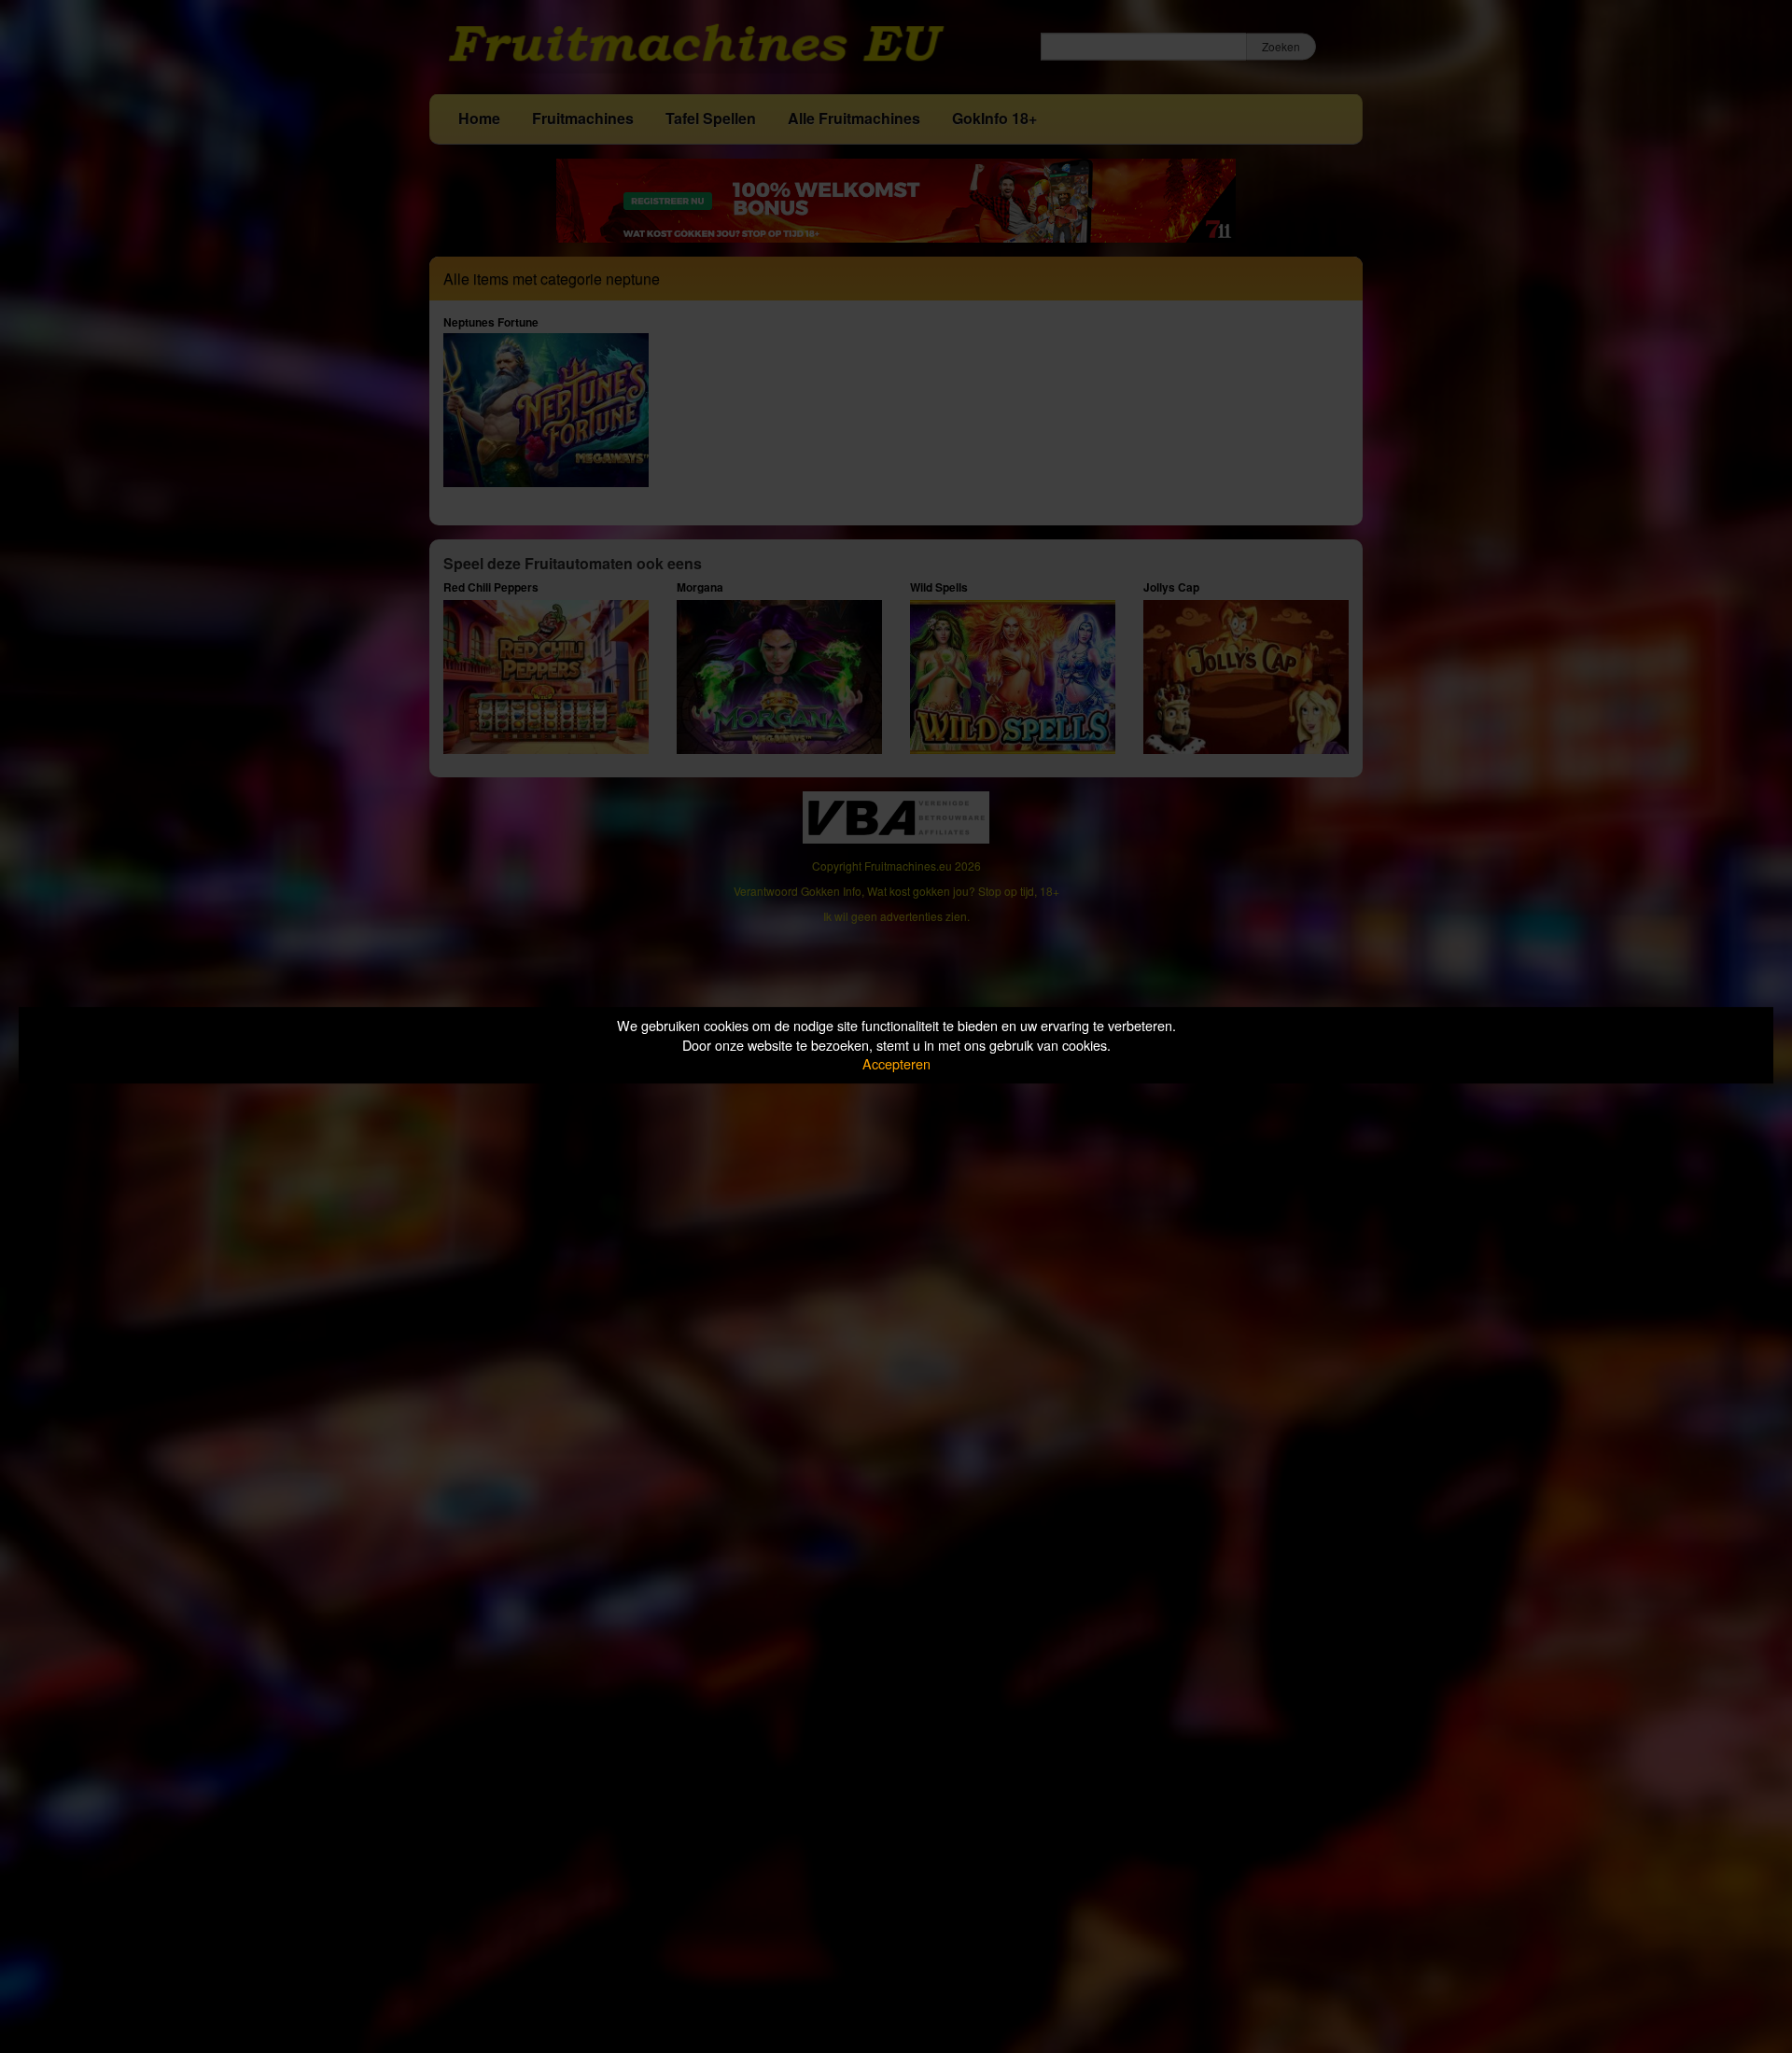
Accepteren (896, 1063)
